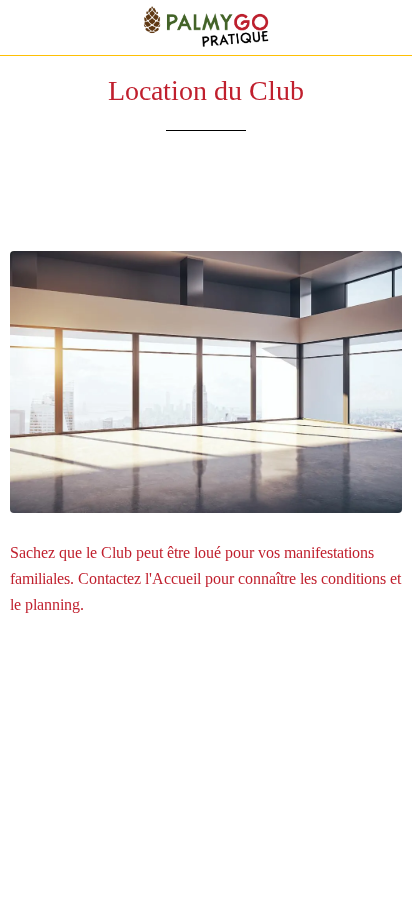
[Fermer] (28, 28)
